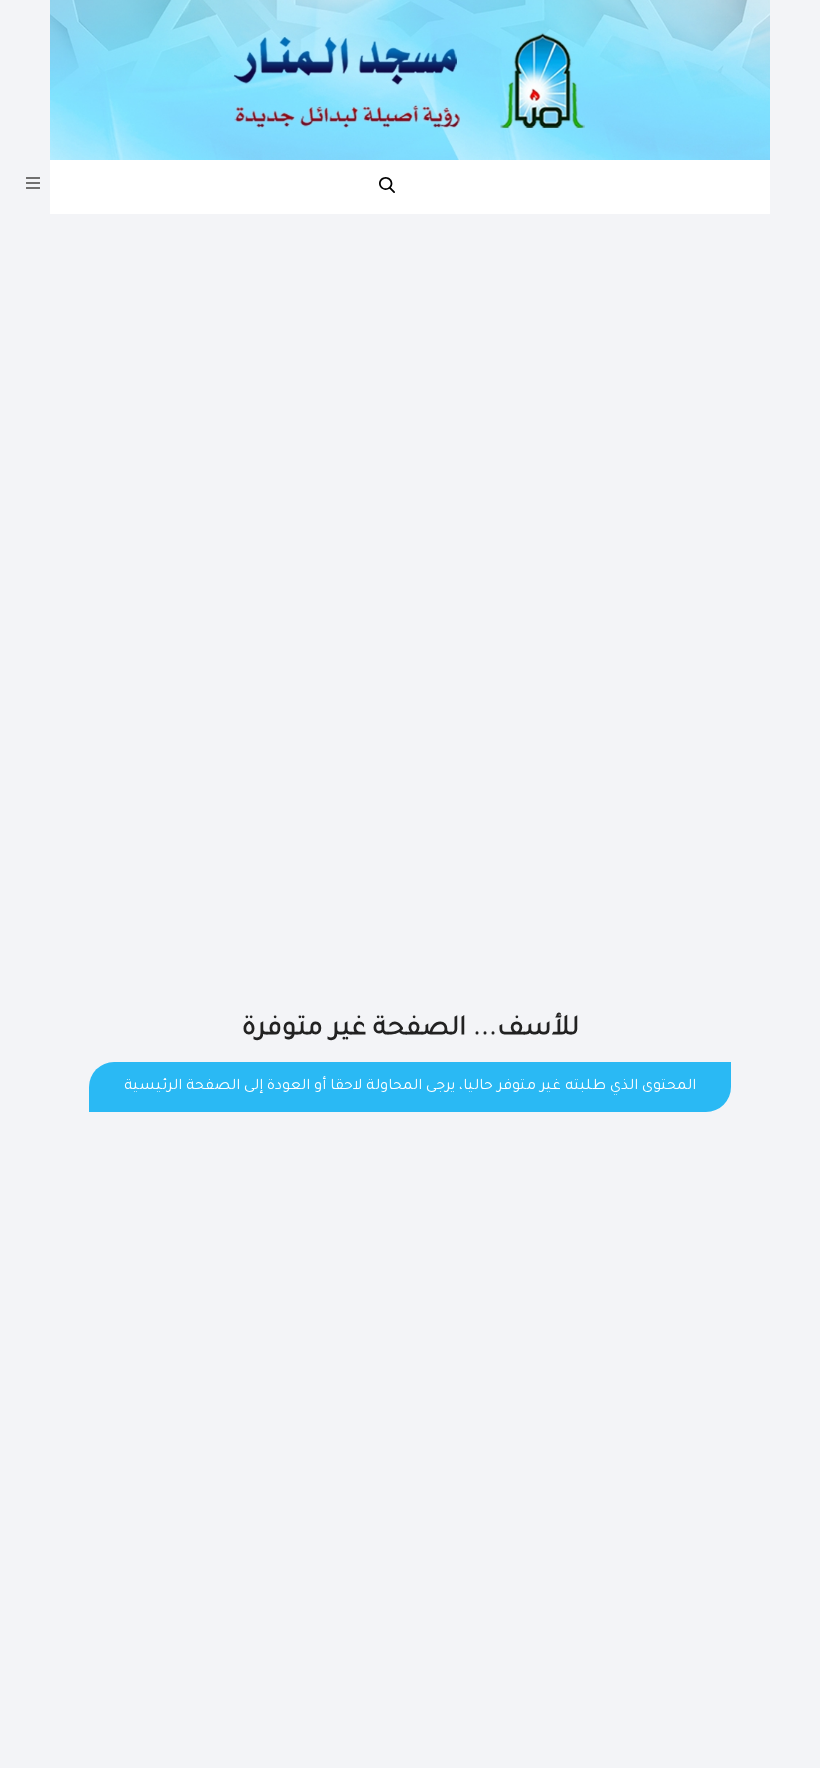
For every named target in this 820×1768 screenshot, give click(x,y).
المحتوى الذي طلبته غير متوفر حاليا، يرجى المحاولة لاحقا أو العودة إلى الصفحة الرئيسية (410, 1087)
